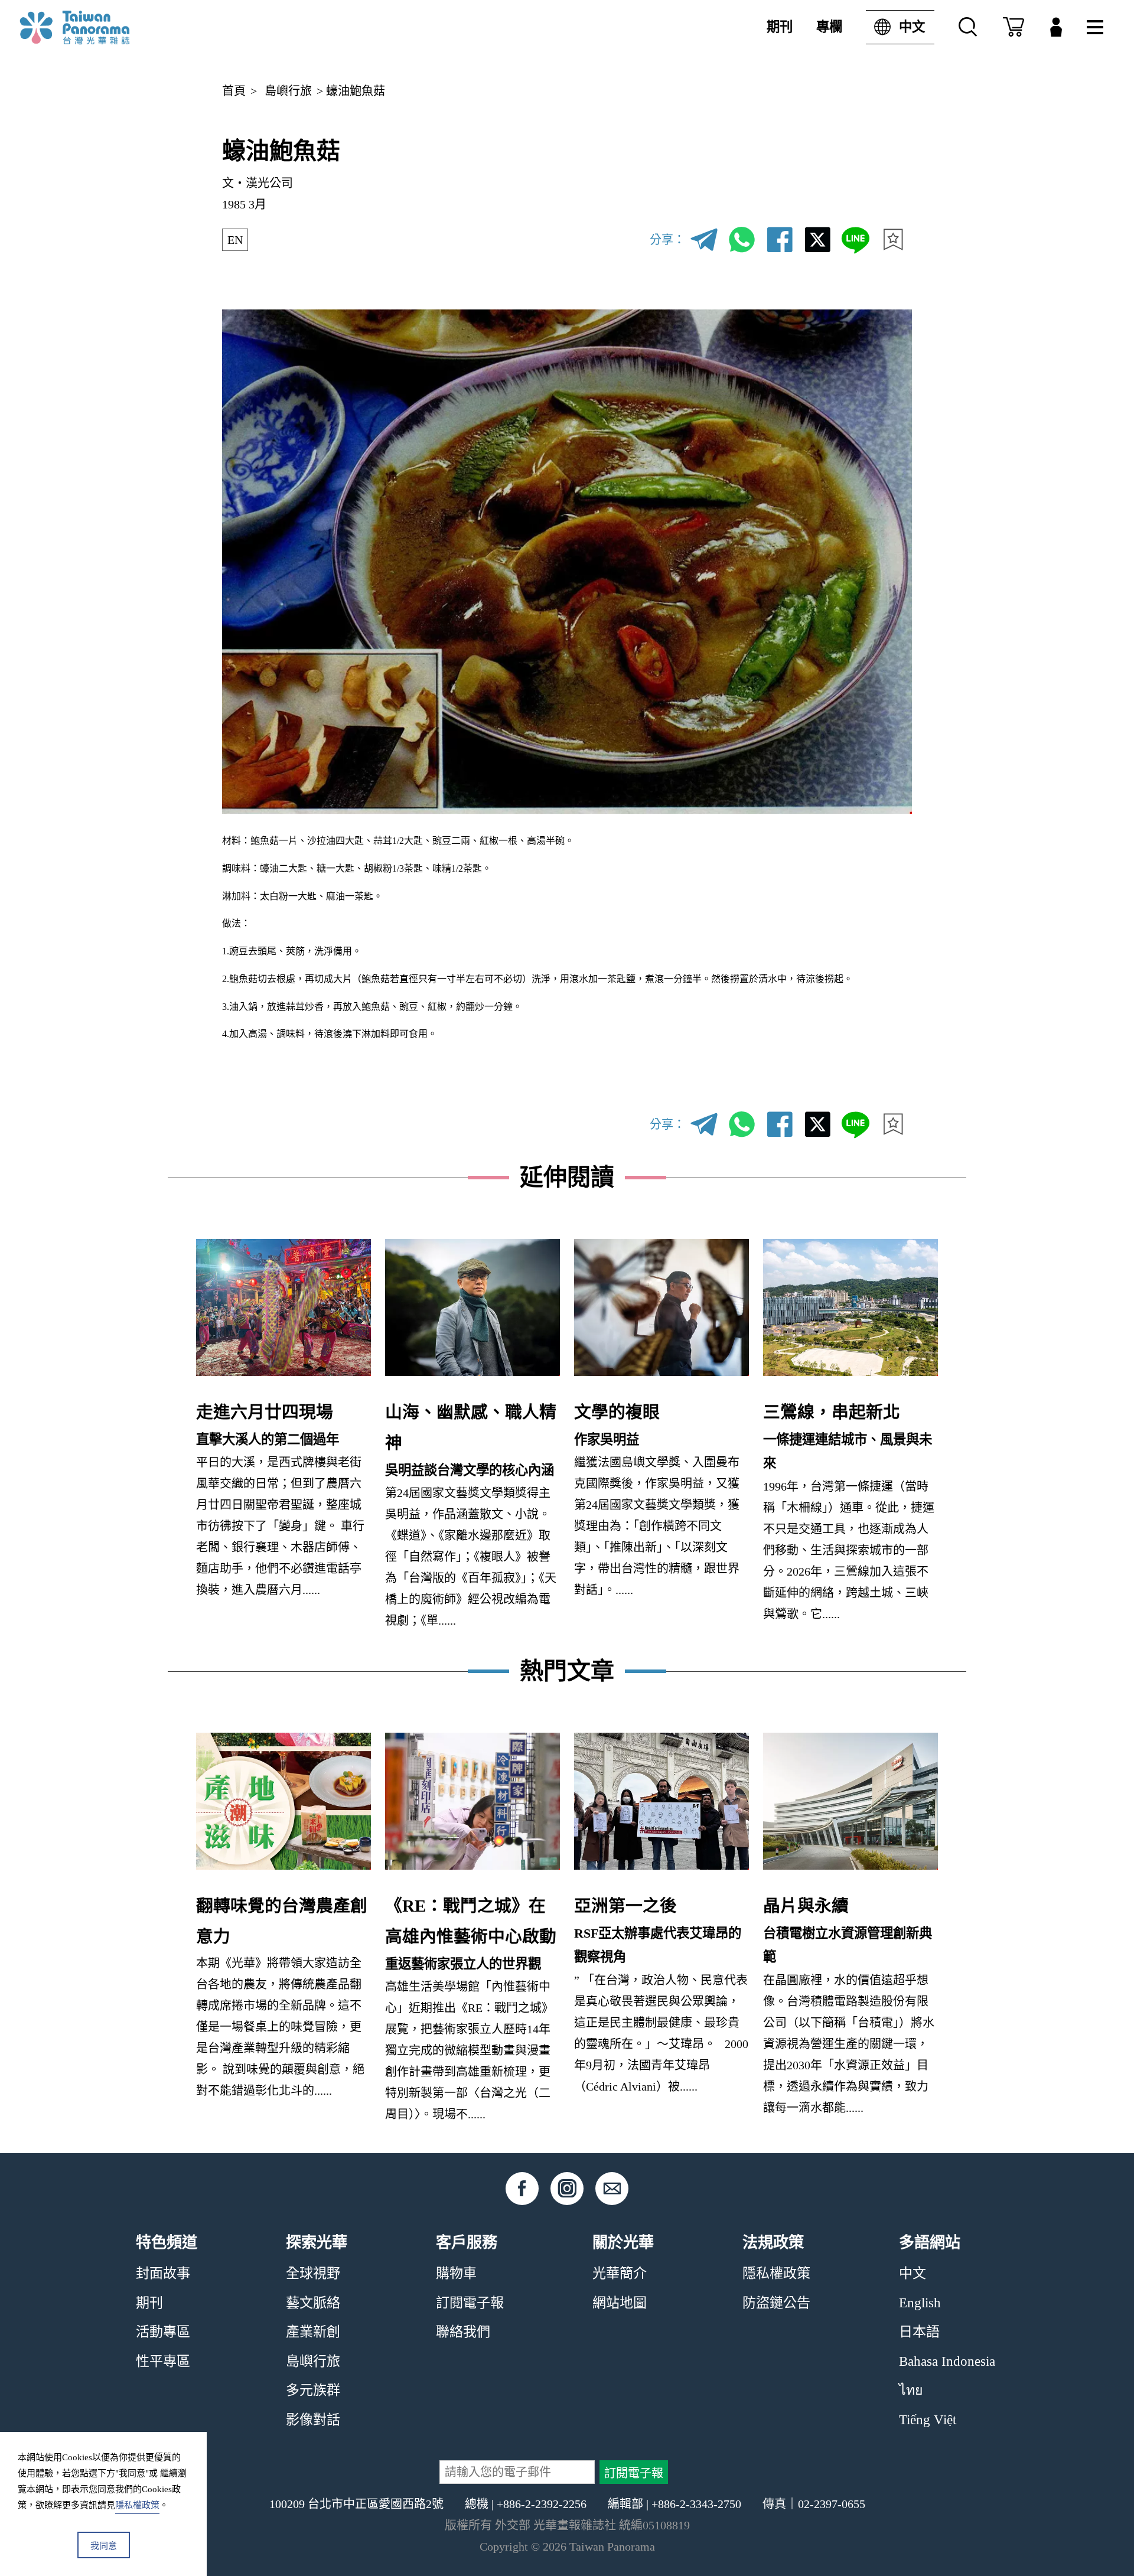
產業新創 (313, 2332)
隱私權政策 (776, 2273)
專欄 (829, 27)
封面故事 (163, 2273)
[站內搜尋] (968, 27)
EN (235, 240)
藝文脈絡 (313, 2303)
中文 (912, 27)
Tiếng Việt (928, 2420)
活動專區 (163, 2332)
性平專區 (163, 2361)
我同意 (104, 2546)
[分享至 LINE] (855, 240)
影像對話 (313, 2420)
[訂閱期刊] (1014, 27)
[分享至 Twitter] (817, 240)
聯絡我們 (463, 2332)
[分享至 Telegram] (704, 240)
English (920, 2303)
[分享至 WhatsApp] (742, 240)
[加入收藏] (893, 240)
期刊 (780, 27)
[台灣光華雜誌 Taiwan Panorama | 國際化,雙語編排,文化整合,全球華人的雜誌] (99, 27)
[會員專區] (1056, 27)
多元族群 (313, 2390)
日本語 (919, 2332)
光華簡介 (620, 2273)
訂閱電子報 (470, 2303)
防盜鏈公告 (776, 2303)
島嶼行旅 (288, 91)
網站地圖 (620, 2303)
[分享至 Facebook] (780, 240)
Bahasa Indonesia (947, 2361)
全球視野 (313, 2273)
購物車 (456, 2273)
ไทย (911, 2390)
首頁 (234, 91)
